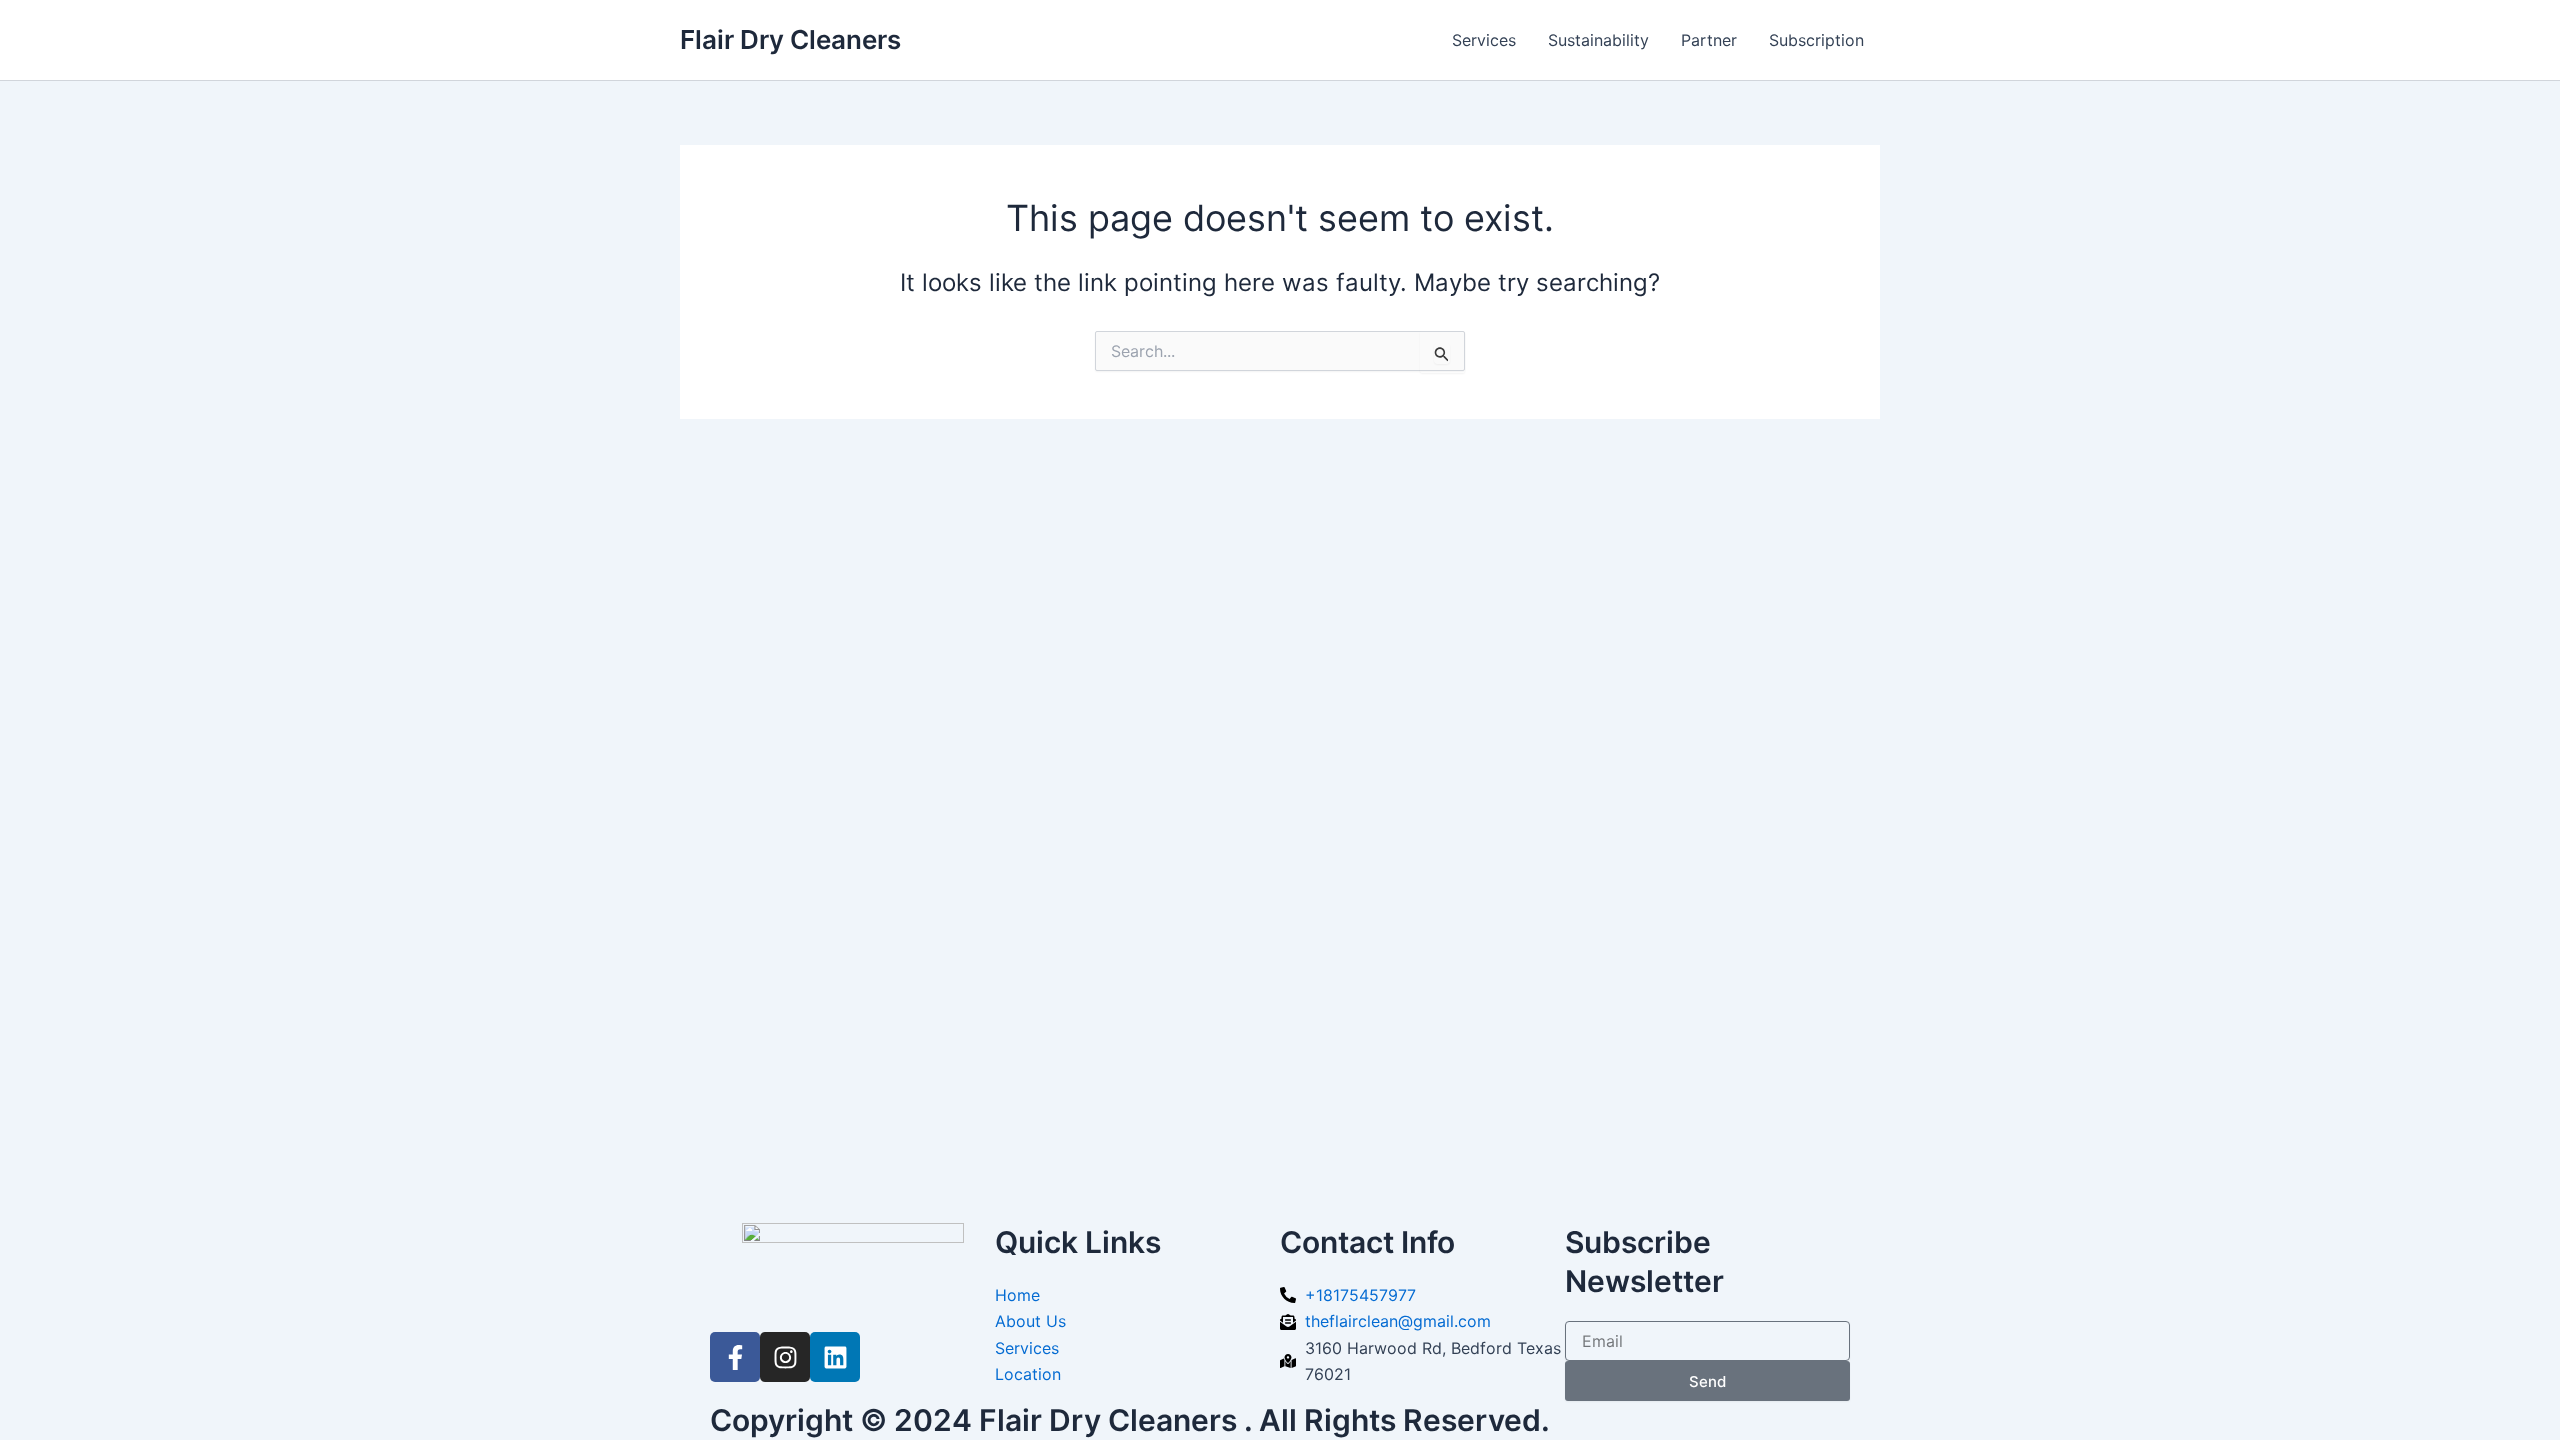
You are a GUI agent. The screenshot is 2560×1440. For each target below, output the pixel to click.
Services (1484, 40)
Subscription (1816, 40)
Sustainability (1598, 40)
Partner (1709, 40)
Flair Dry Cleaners (790, 39)
